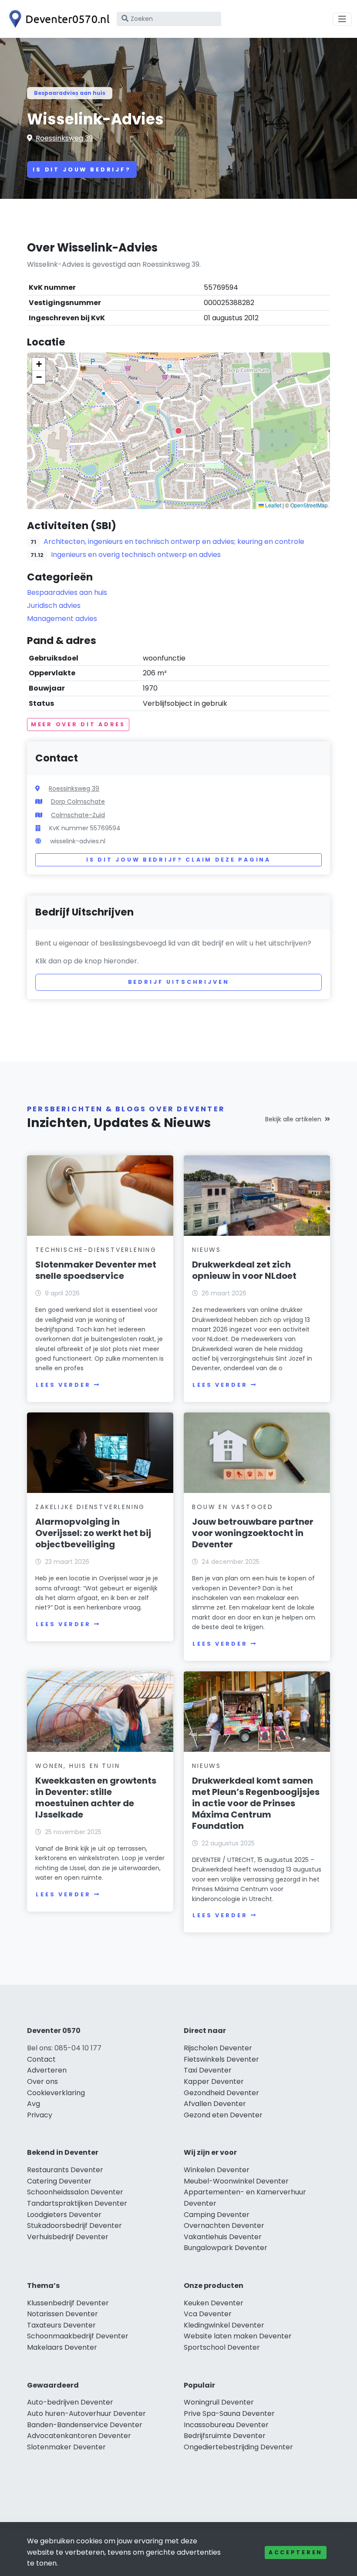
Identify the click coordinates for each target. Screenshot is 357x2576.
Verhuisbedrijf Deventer (68, 2237)
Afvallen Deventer (215, 2104)
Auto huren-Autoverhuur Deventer (86, 2413)
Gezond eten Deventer (223, 2115)
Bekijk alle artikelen (293, 1119)
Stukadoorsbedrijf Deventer (74, 2225)
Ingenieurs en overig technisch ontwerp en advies (136, 555)
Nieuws (207, 1250)
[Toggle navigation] (342, 19)
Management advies (62, 619)
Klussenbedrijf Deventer (68, 2303)
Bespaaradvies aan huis (70, 93)
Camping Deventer (217, 2215)
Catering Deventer (59, 2181)
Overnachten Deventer (224, 2225)
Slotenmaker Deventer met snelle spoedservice (96, 1270)
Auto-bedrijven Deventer (70, 2402)
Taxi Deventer (208, 2070)
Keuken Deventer (214, 2303)
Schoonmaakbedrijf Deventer (78, 2336)
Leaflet (273, 505)
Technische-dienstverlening (96, 1250)
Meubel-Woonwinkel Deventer (236, 2181)
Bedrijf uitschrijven (179, 982)
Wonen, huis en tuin (77, 1766)
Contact (41, 2059)
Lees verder (63, 1385)
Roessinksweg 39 (64, 138)
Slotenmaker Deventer (66, 2447)
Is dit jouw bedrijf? (82, 169)
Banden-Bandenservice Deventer (85, 2425)
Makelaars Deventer (62, 2347)
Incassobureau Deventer (226, 2425)
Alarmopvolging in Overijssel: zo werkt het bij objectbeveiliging (93, 1533)
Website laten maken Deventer (238, 2336)
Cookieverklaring (56, 2093)
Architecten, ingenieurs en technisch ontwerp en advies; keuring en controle (174, 542)
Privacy (40, 2115)
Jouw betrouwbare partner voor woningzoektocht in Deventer (253, 1533)
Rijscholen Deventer (218, 2048)
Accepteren (296, 2552)
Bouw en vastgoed (233, 1507)
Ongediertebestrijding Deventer (238, 2447)
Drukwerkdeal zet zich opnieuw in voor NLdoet (244, 1270)
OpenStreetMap (309, 505)
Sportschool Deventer (222, 2347)
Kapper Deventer (214, 2081)
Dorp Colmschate (78, 802)
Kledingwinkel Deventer (224, 2325)
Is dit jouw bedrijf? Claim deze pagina (178, 860)
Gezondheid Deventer (221, 2093)
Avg (34, 2104)
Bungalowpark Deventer (226, 2248)
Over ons (42, 2081)
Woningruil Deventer (219, 2402)
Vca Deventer (208, 2314)
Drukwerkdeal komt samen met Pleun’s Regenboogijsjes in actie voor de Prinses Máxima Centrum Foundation (256, 1803)
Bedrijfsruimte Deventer (225, 2436)
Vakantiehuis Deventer (223, 2237)
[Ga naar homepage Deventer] (57, 19)
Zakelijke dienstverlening (90, 1507)
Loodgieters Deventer (64, 2215)
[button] (178, 431)
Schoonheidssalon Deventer (75, 2192)
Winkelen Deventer (217, 2170)
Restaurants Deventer (65, 2170)
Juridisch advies (54, 605)
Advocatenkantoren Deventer (79, 2436)
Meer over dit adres (78, 724)
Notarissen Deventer (62, 2314)
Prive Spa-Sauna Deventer (229, 2413)
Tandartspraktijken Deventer (77, 2203)
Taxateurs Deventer (61, 2325)
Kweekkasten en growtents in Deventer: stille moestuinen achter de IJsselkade (96, 1798)
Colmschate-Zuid (78, 815)
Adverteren (47, 2070)
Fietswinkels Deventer (221, 2059)
